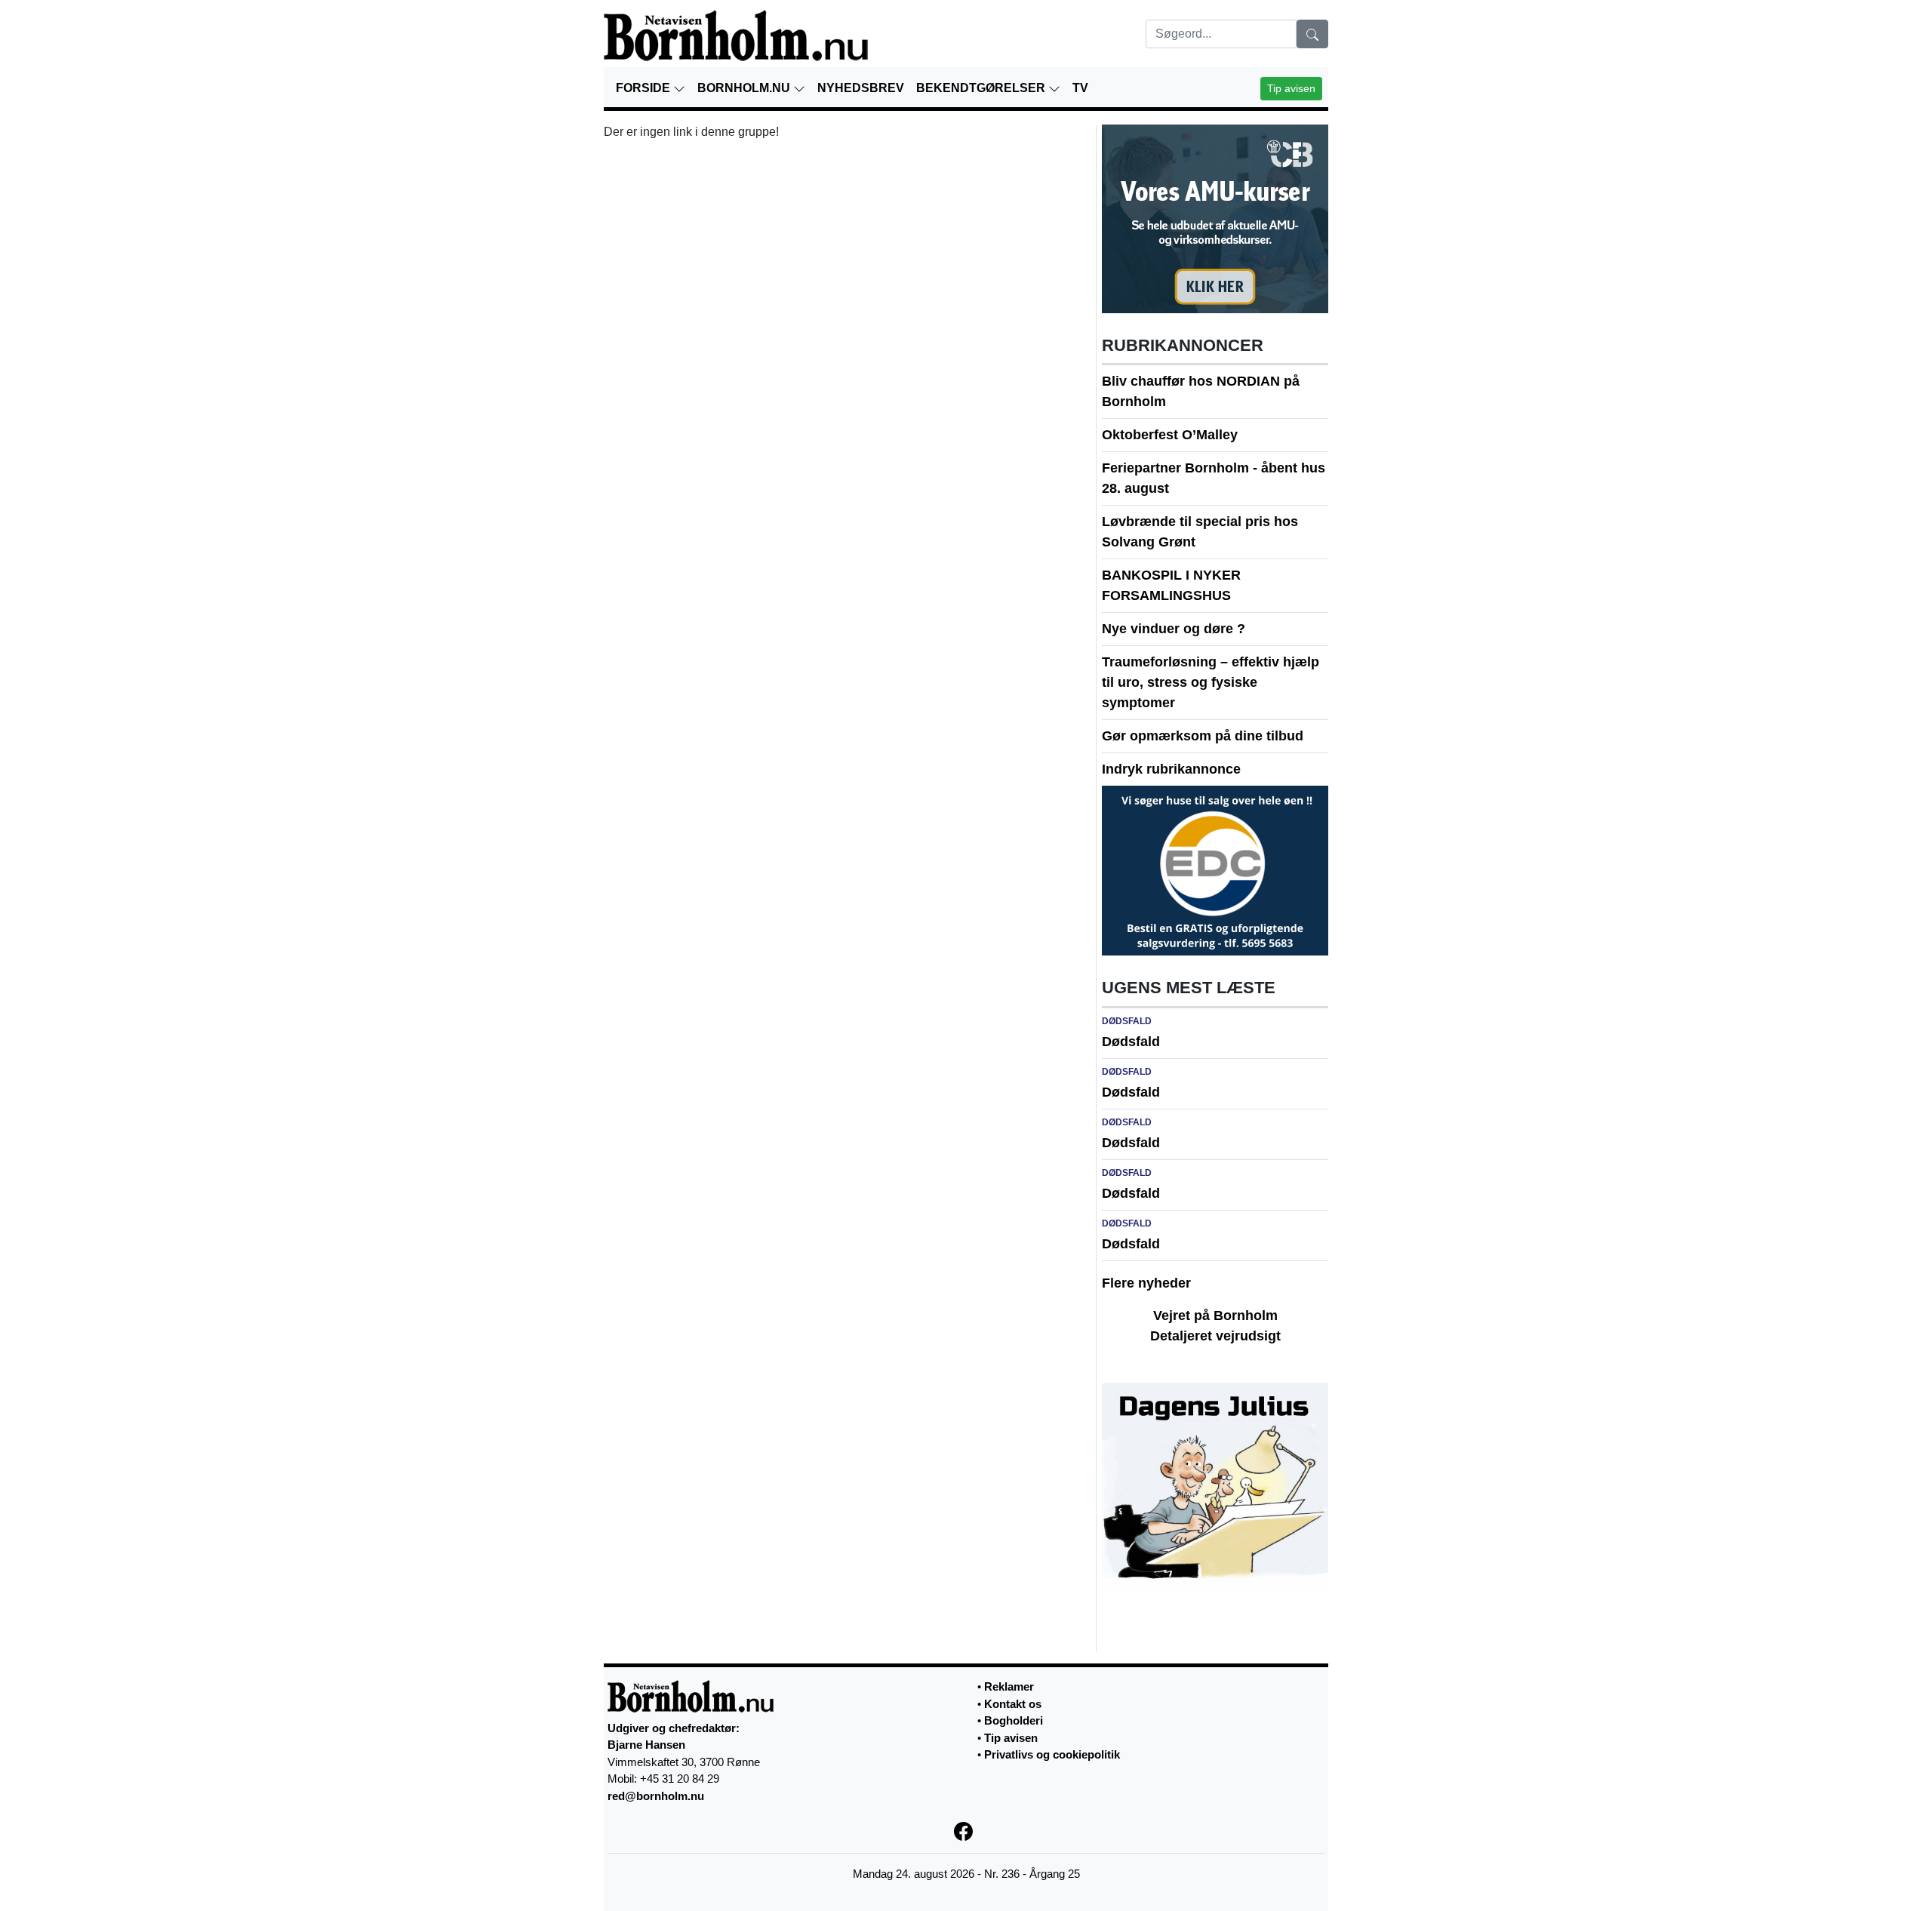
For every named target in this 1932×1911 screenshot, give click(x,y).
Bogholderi (1014, 1720)
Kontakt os (1013, 1704)
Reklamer (1009, 1686)
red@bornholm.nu (656, 1796)
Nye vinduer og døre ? (1174, 629)
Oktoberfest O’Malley (1170, 435)
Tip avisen (1291, 88)
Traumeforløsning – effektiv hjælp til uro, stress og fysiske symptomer (1211, 682)
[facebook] (966, 1830)
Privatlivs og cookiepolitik (1052, 1754)
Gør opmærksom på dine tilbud (1203, 736)
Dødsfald (1131, 1042)
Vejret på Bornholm (1215, 1316)
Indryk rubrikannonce (1171, 769)
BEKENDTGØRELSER (982, 88)
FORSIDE (645, 88)
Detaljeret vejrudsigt (1215, 1336)
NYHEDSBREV (861, 88)
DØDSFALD (1127, 1021)
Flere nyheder (1146, 1283)
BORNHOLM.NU (745, 88)
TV (1080, 88)
